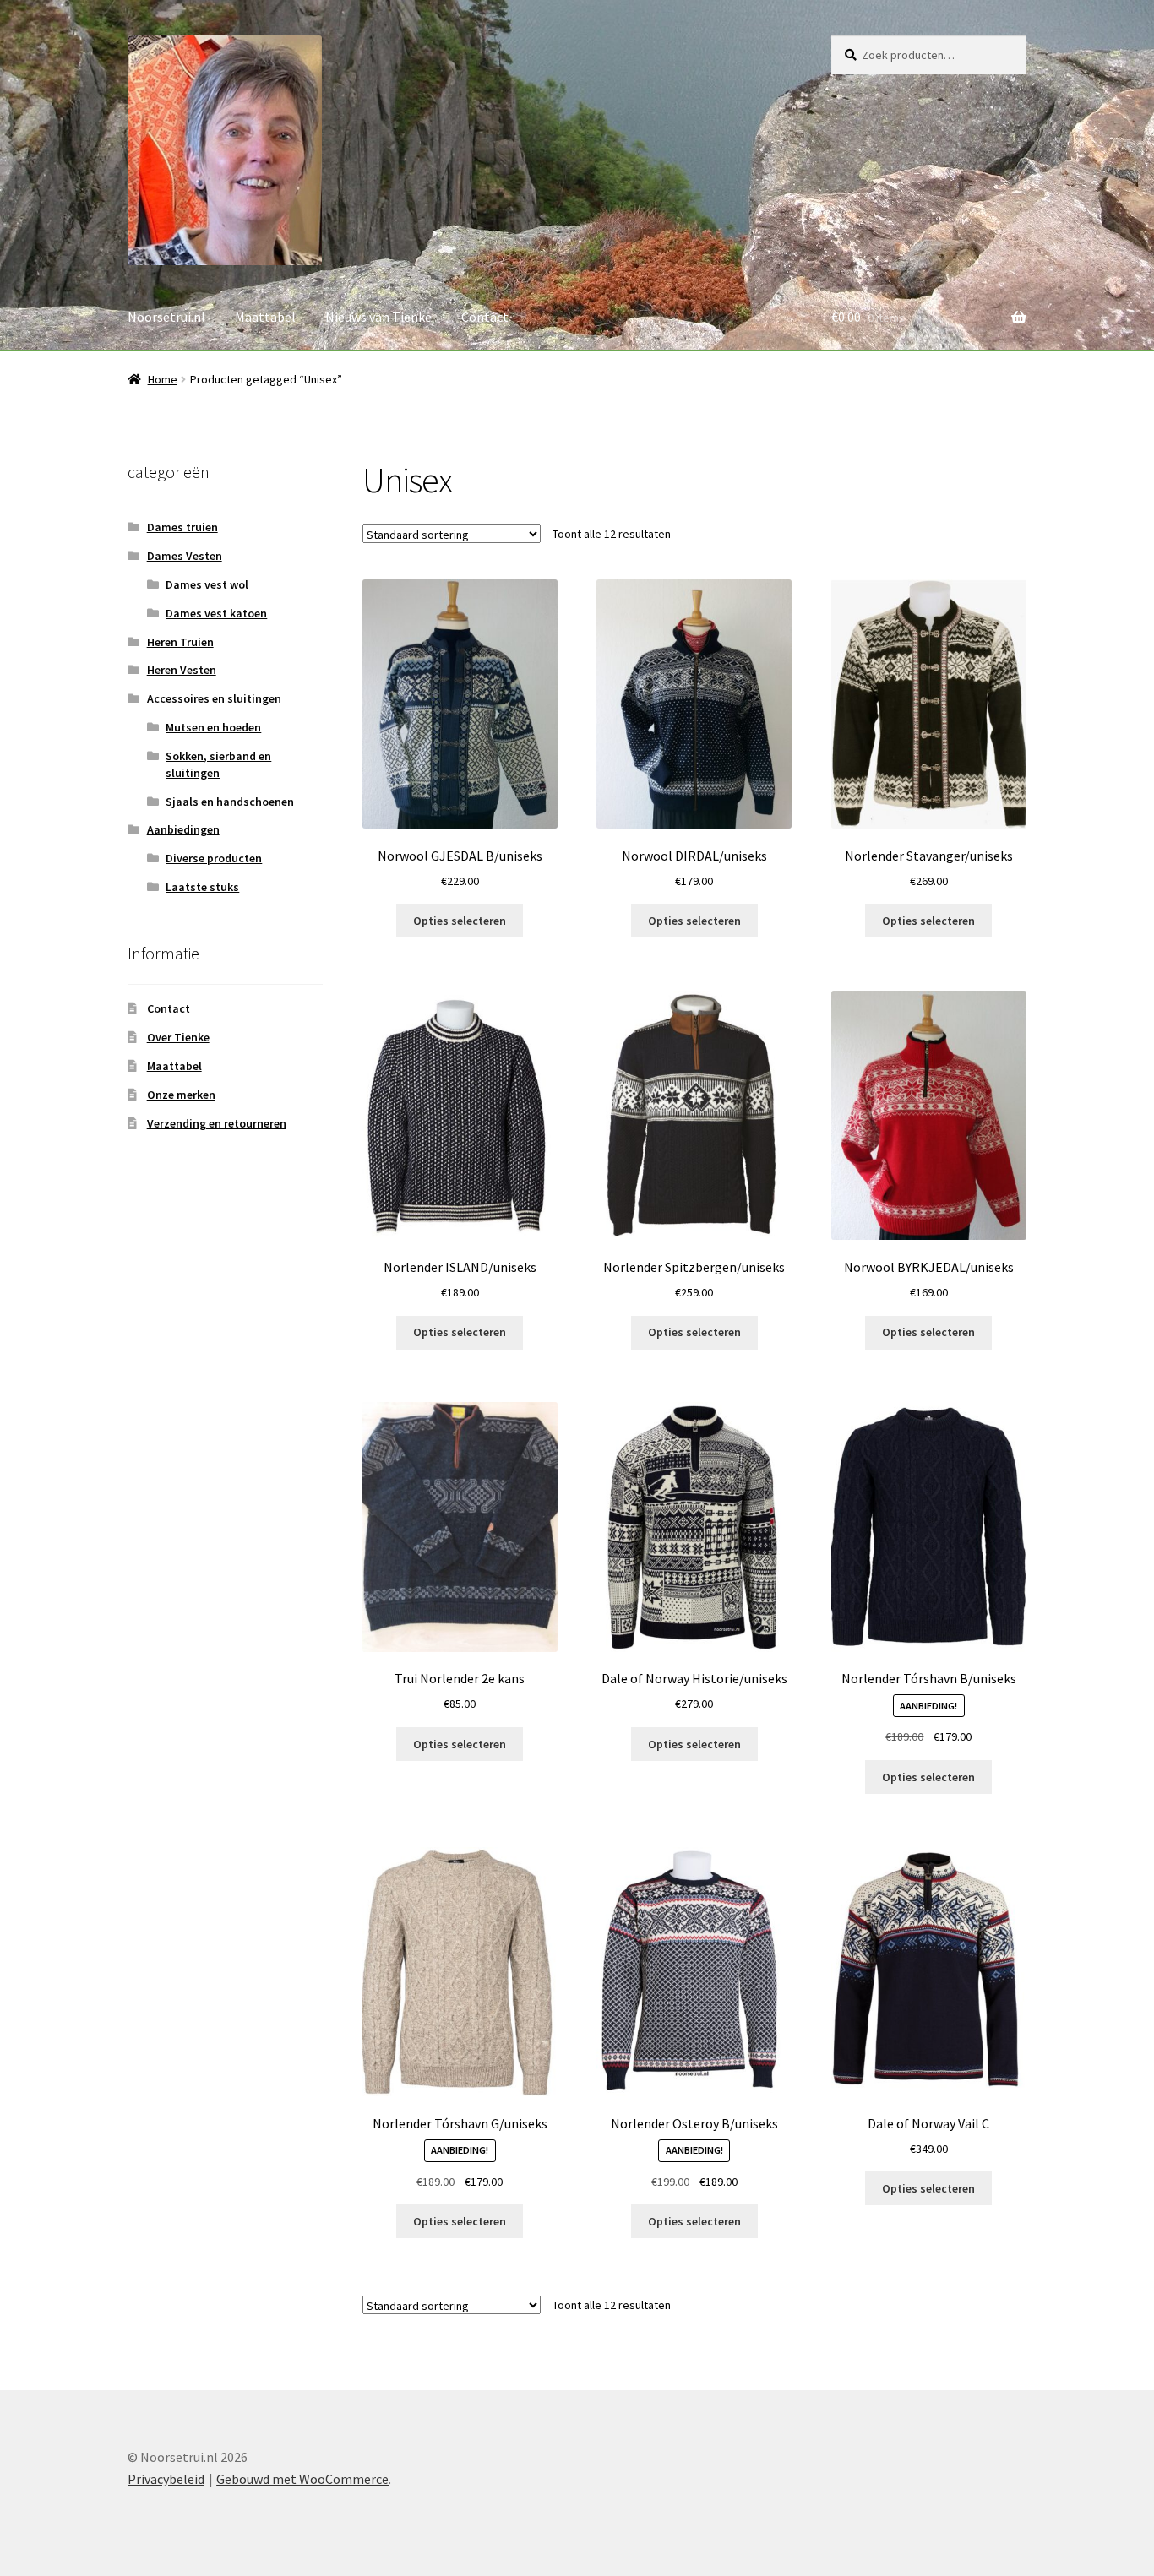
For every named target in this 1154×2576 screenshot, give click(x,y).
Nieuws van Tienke (378, 317)
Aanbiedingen (183, 829)
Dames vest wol (207, 584)
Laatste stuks (202, 887)
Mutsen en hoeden (213, 727)
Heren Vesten (182, 670)
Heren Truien (180, 642)
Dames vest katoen (216, 613)
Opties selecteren (460, 921)
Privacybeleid (166, 2479)
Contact (485, 317)
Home (163, 379)
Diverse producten (214, 858)
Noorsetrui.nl (166, 317)
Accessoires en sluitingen (214, 698)
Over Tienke (178, 1037)
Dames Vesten (185, 556)
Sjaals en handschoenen (230, 802)
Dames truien (182, 527)
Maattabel (265, 317)
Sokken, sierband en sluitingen (218, 764)
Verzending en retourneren (217, 1123)
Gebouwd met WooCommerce (302, 2479)
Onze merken (181, 1095)
